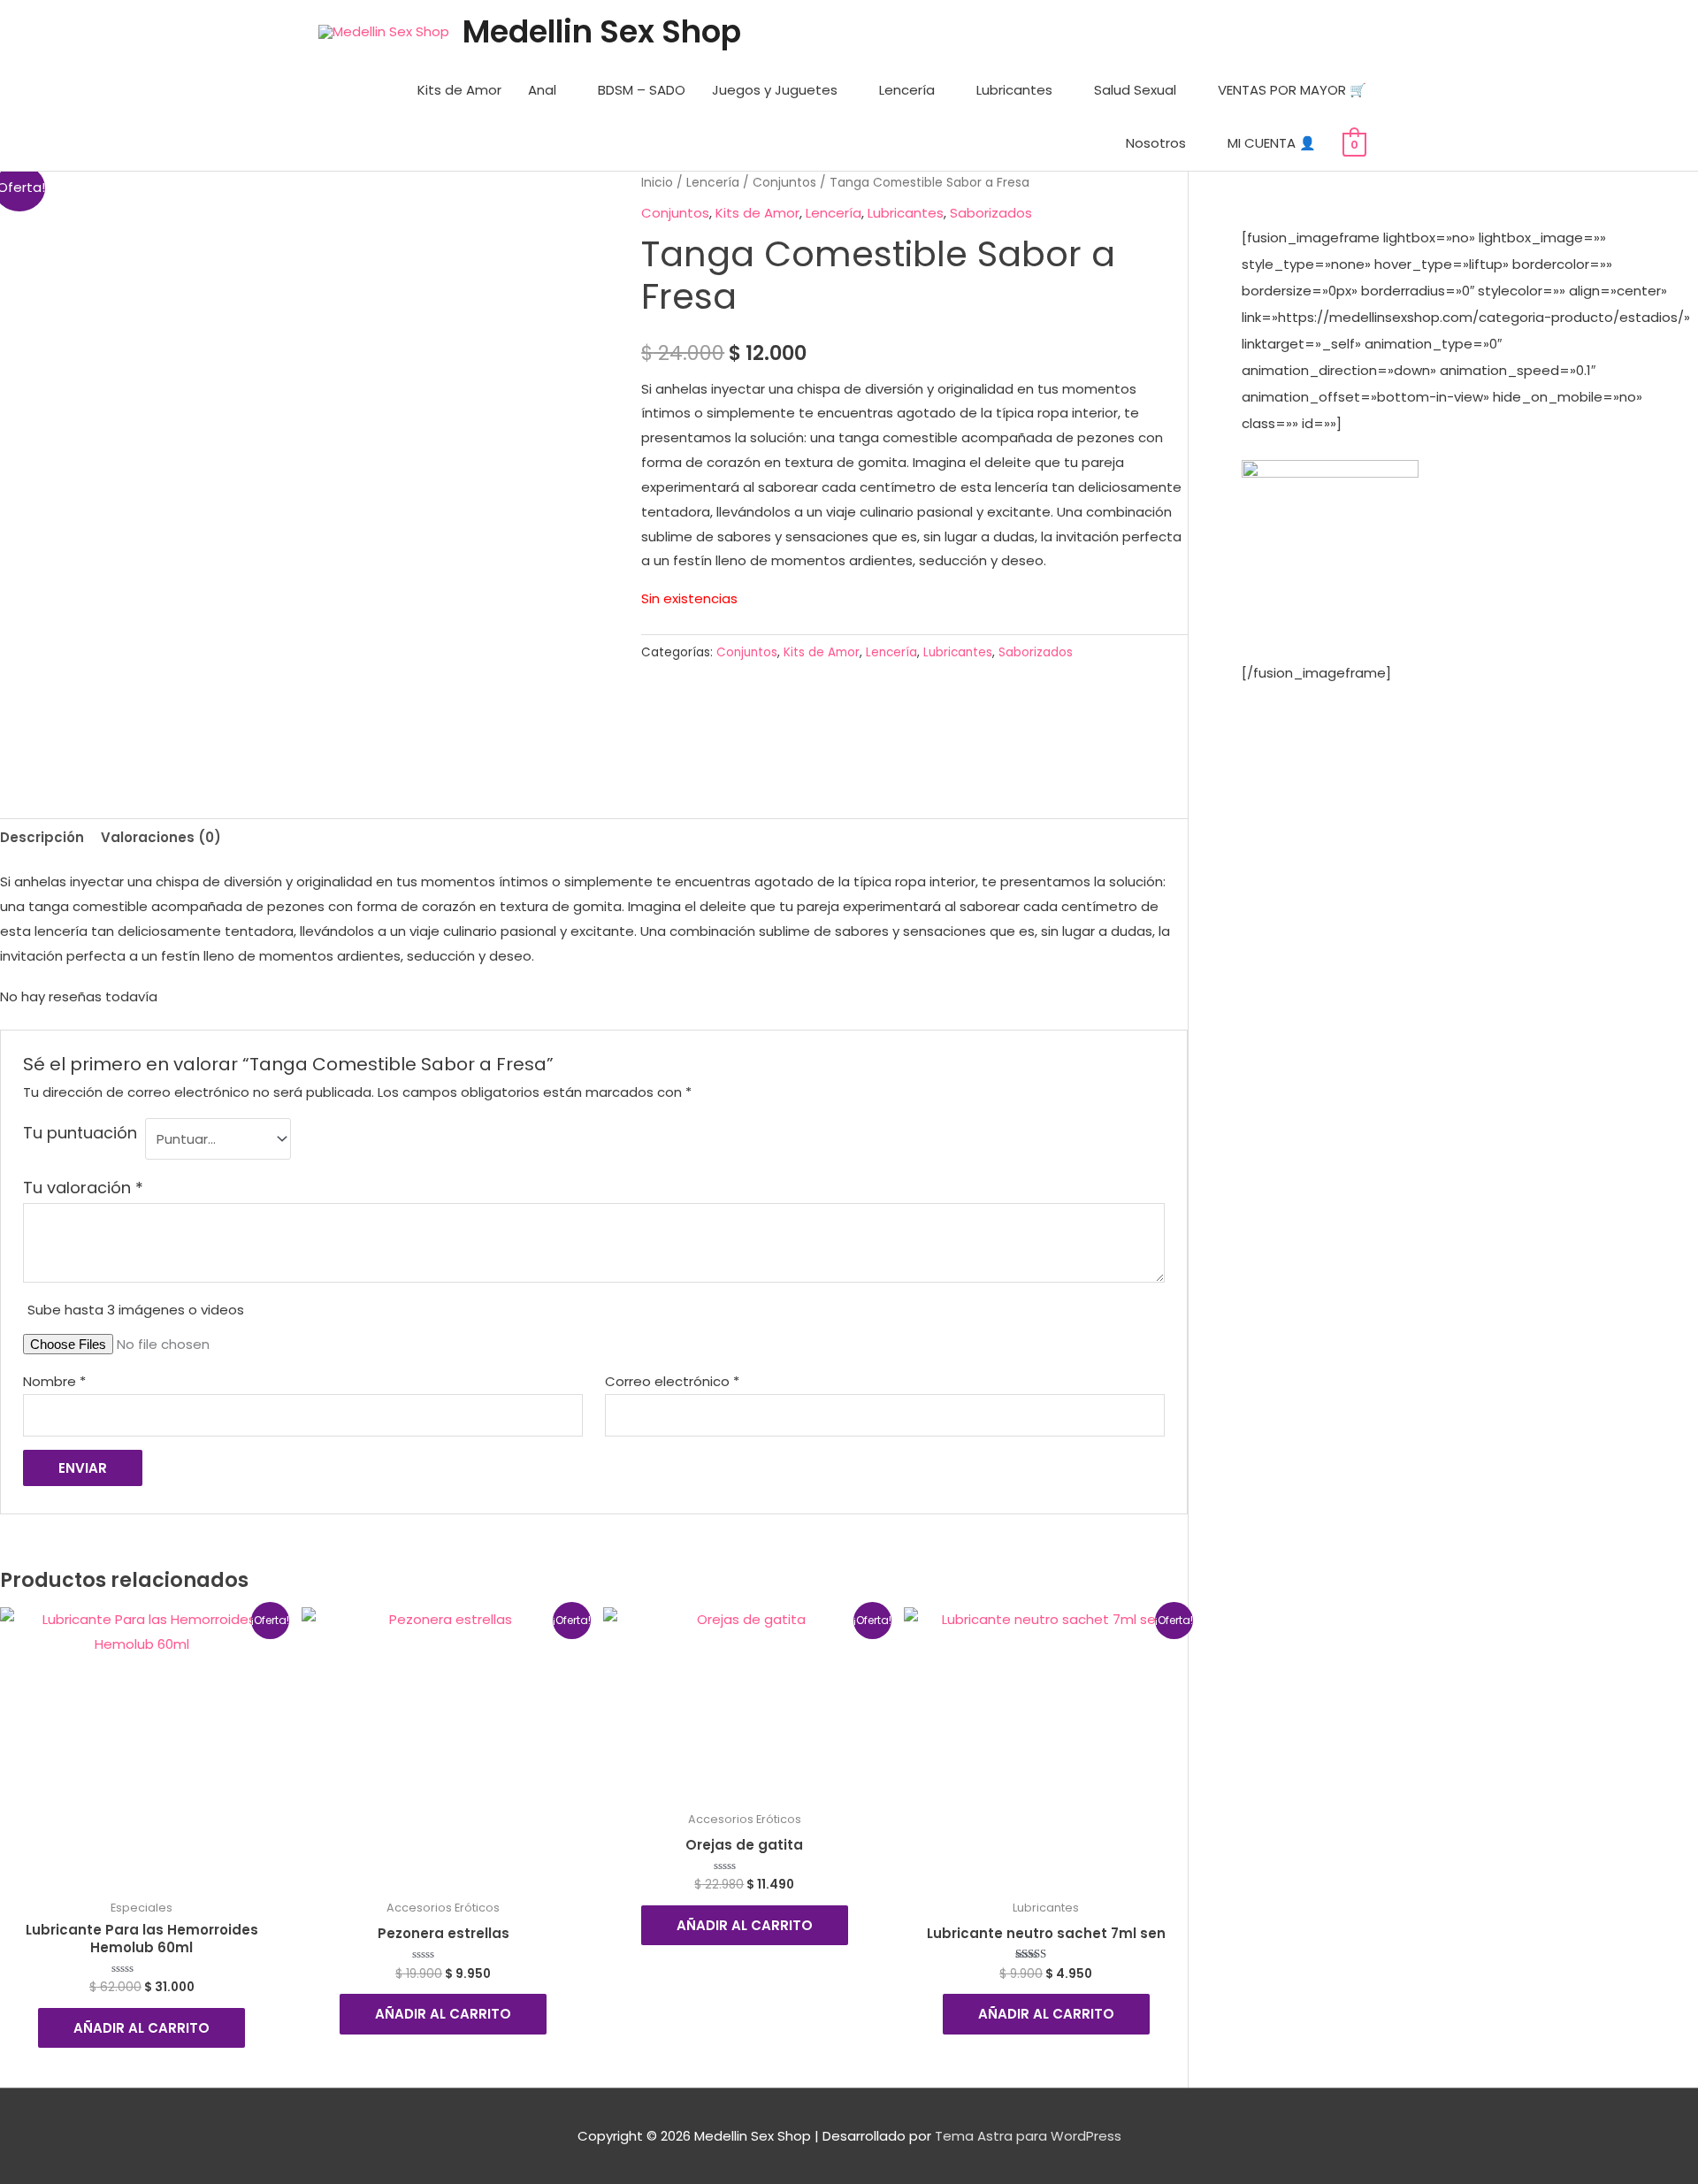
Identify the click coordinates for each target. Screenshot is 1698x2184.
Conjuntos (784, 183)
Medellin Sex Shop (602, 31)
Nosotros (1156, 143)
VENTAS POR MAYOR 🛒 (1292, 90)
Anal (542, 90)
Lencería (907, 90)
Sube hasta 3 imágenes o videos (136, 1310)
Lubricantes (1014, 90)
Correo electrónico (672, 1381)
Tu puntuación (80, 1133)
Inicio (657, 183)
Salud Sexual (1135, 90)
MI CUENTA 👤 (1272, 143)
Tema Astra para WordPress (1028, 2136)
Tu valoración (83, 1188)
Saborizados (991, 213)
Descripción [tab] (42, 837)
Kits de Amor (459, 90)
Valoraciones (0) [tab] (161, 837)
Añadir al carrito (141, 2028)
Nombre (54, 1381)
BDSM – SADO (642, 90)
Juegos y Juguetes (775, 90)
